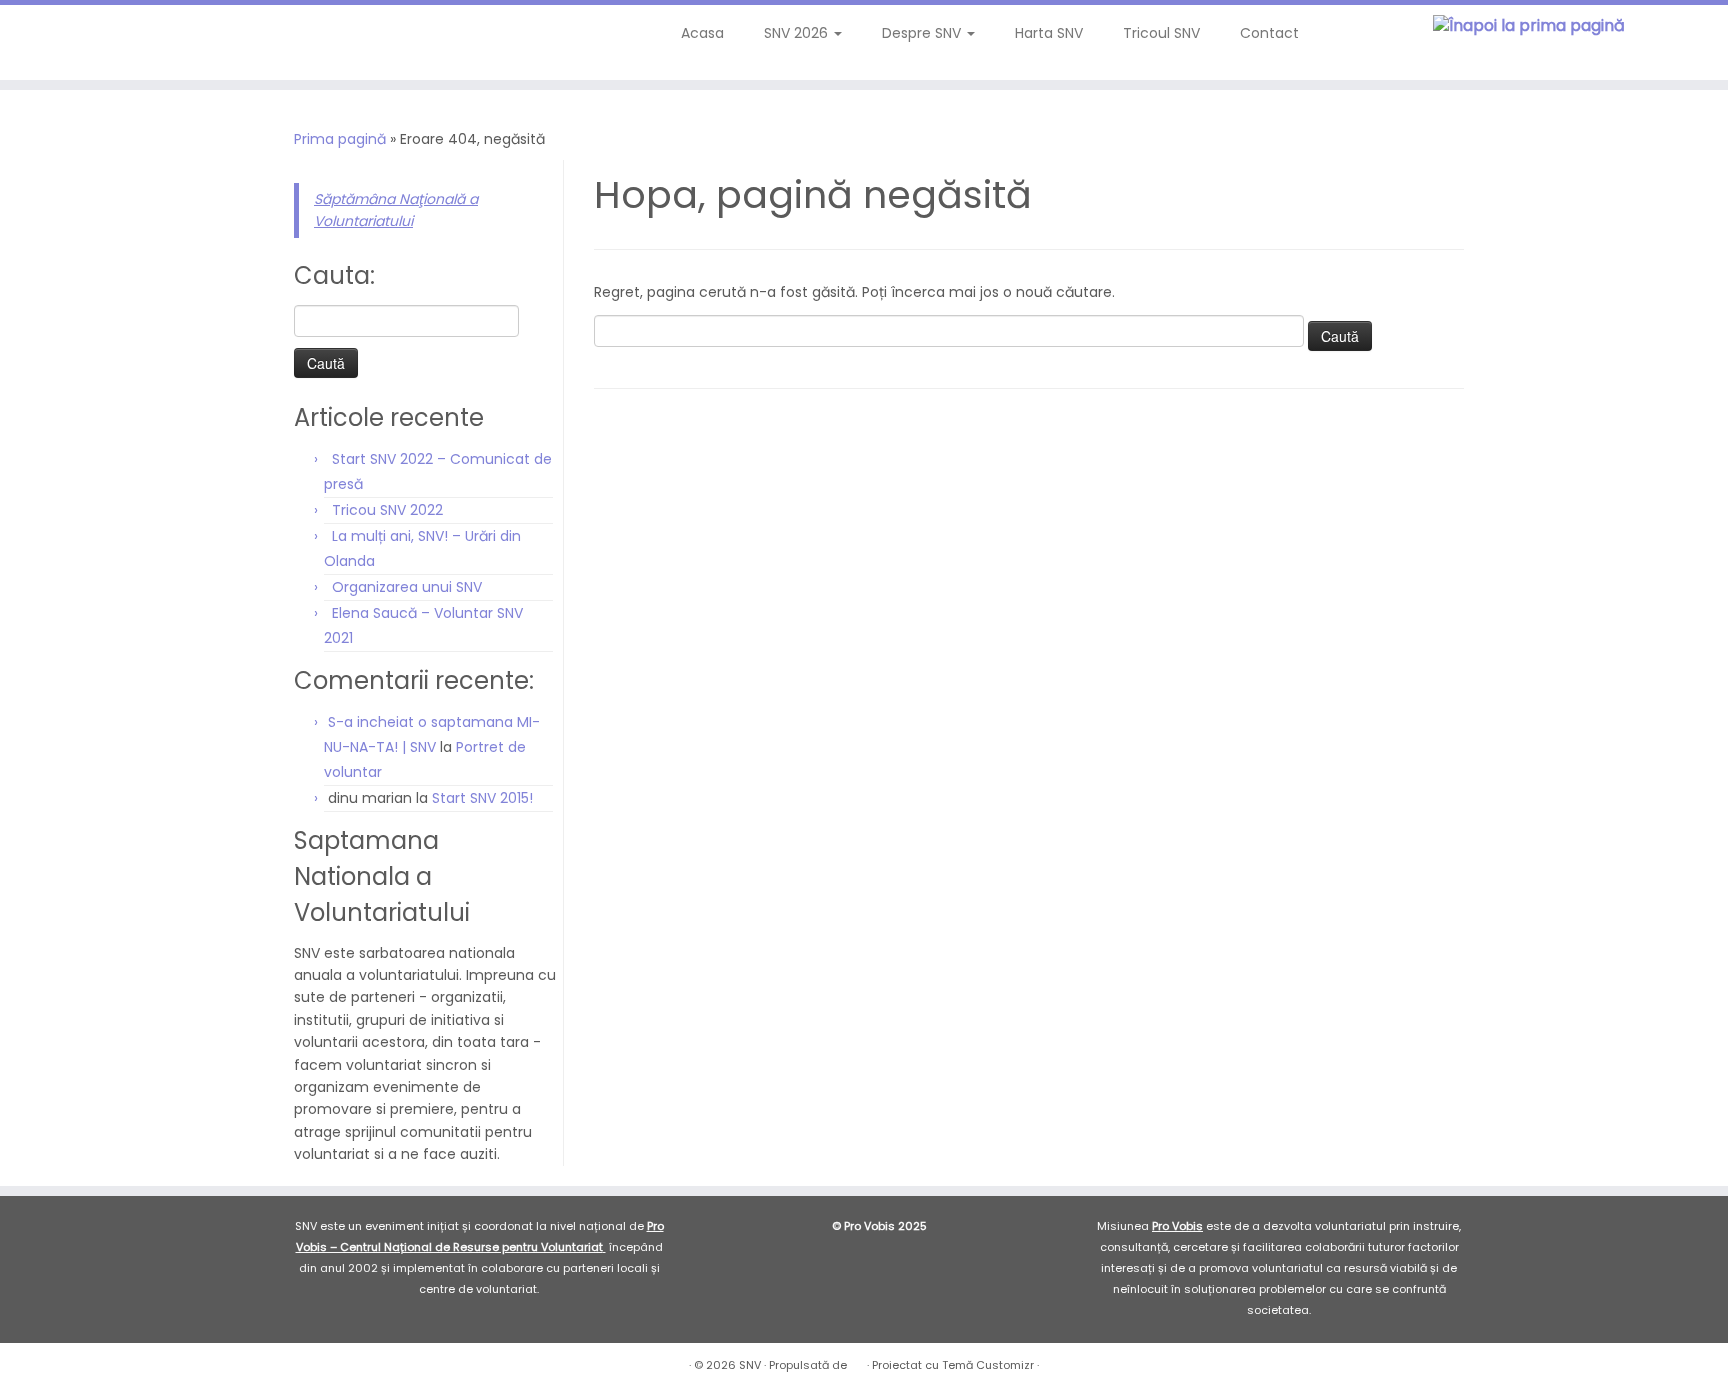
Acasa (702, 33)
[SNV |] (1528, 26)
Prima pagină (340, 139)
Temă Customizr (988, 1365)
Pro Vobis (1177, 1226)
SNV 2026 (798, 33)
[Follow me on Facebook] (77, 39)
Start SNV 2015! (482, 798)
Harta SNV (1049, 33)
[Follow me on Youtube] (131, 39)
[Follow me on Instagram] (104, 39)
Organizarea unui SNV (407, 587)
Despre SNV (923, 33)
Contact (1269, 33)
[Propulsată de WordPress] (857, 1361)
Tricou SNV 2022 (387, 510)
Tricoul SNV (1161, 33)
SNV (750, 1365)
